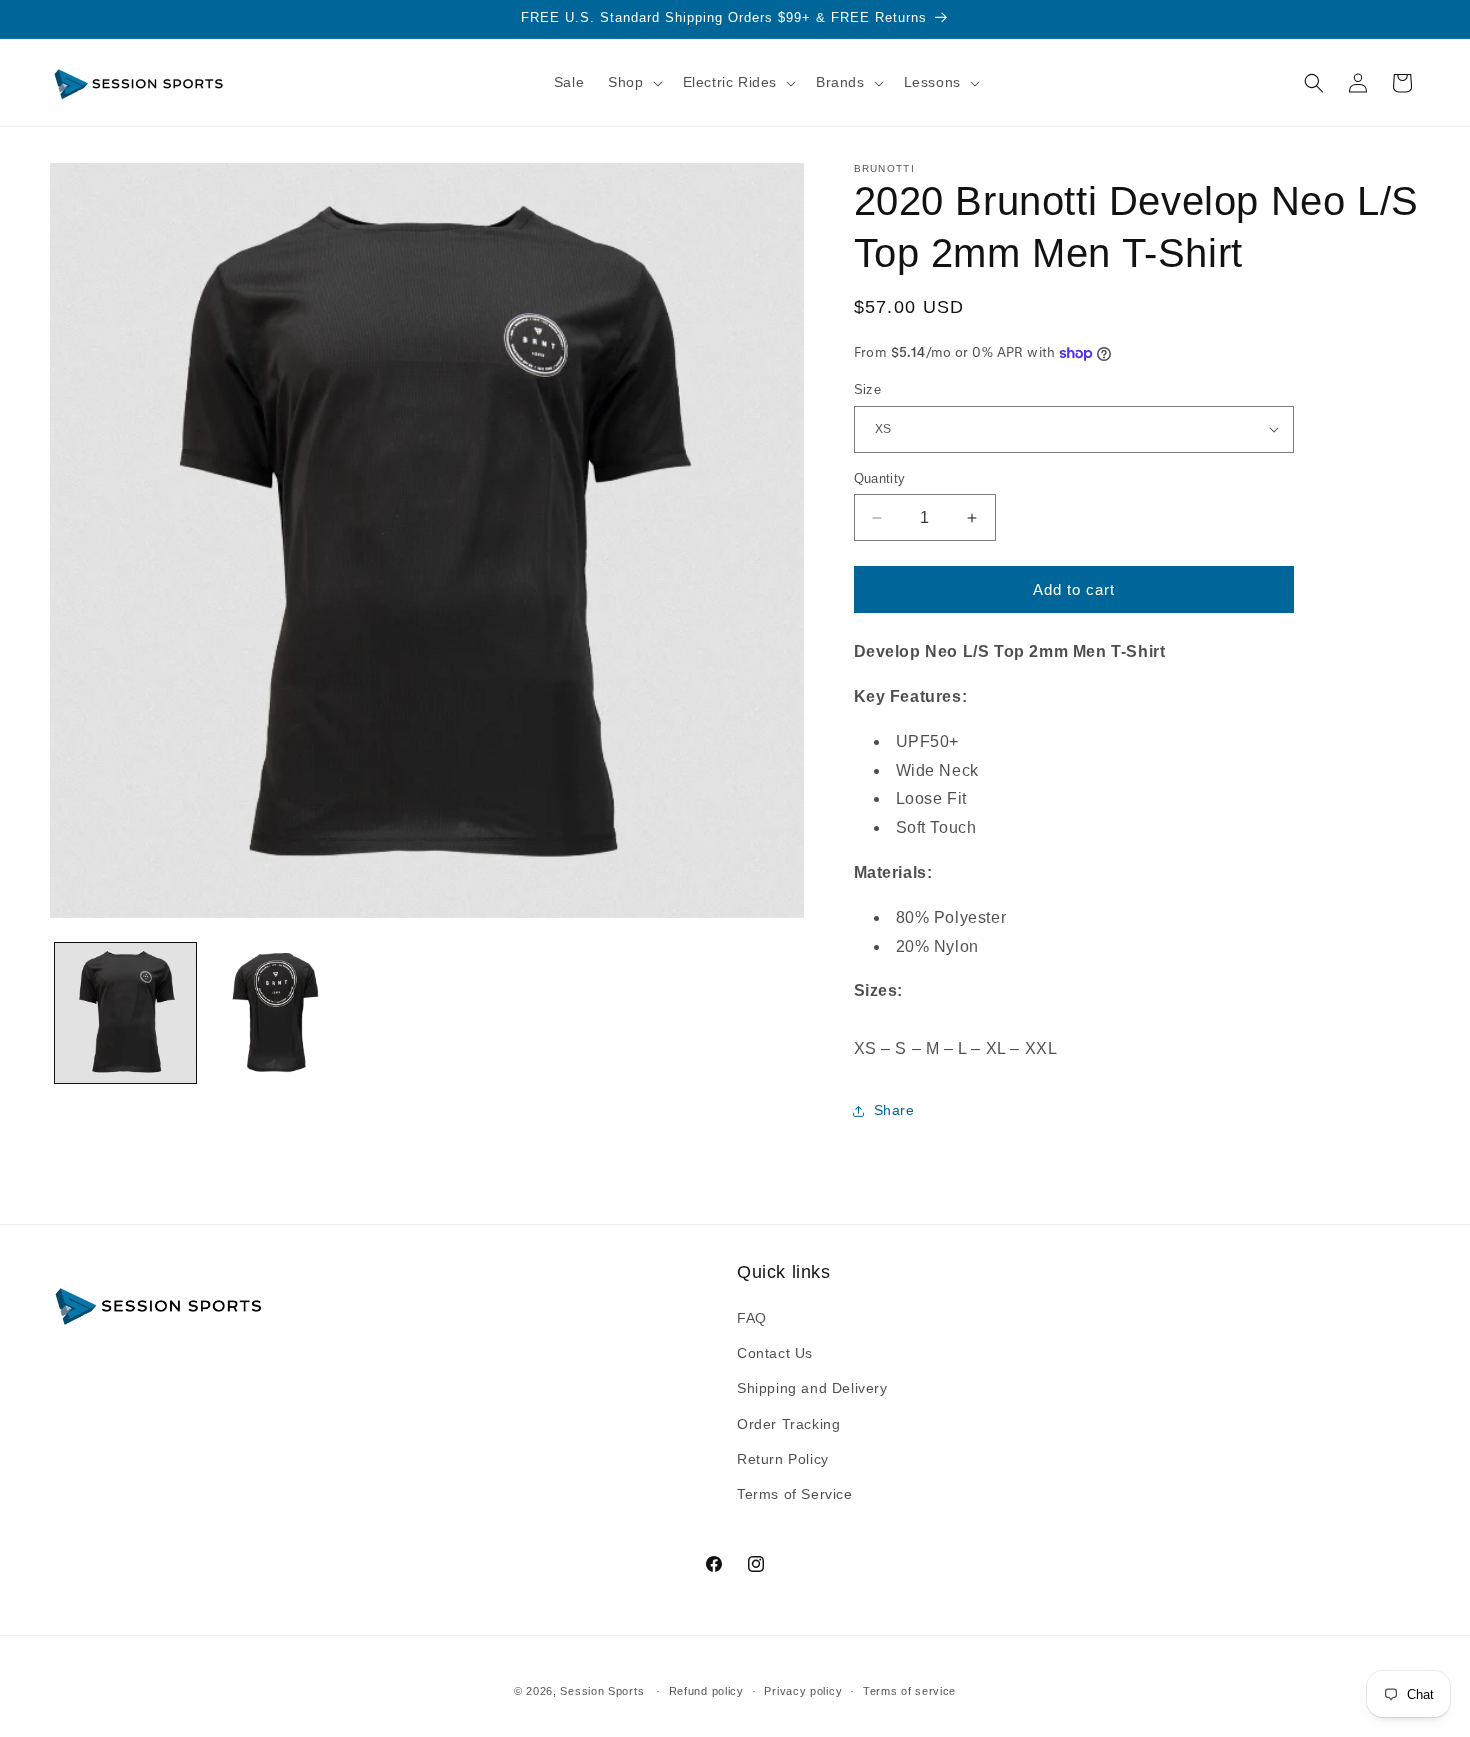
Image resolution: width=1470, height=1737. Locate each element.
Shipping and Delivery (812, 1389)
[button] (633, 82)
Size (868, 389)
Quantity (880, 478)
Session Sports (602, 1691)
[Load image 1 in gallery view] (125, 1013)
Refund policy (706, 1690)
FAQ (752, 1318)
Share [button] (894, 1110)
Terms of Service (795, 1494)
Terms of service (909, 1690)
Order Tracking (788, 1424)
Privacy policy (803, 1690)
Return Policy (783, 1459)
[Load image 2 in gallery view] (276, 1013)
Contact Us (775, 1354)
